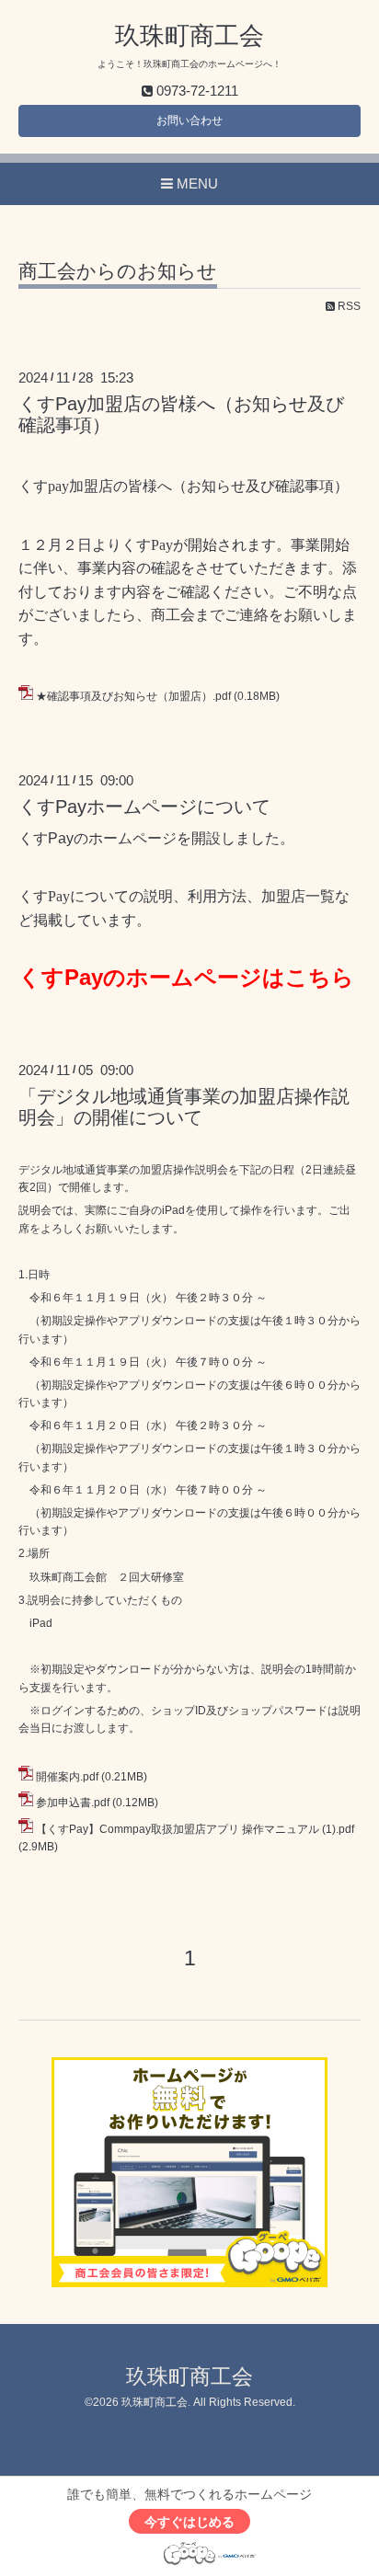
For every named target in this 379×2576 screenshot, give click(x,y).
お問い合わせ (189, 120)
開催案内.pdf (67, 1777)
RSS (348, 306)
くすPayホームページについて (144, 807)
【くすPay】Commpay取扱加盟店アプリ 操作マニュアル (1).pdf (195, 1829)
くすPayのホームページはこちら (186, 977)
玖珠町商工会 (189, 36)
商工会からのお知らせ (118, 271)
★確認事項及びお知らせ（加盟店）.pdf (133, 696)
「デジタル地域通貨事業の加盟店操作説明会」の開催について (184, 1107)
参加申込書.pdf (73, 1803)
